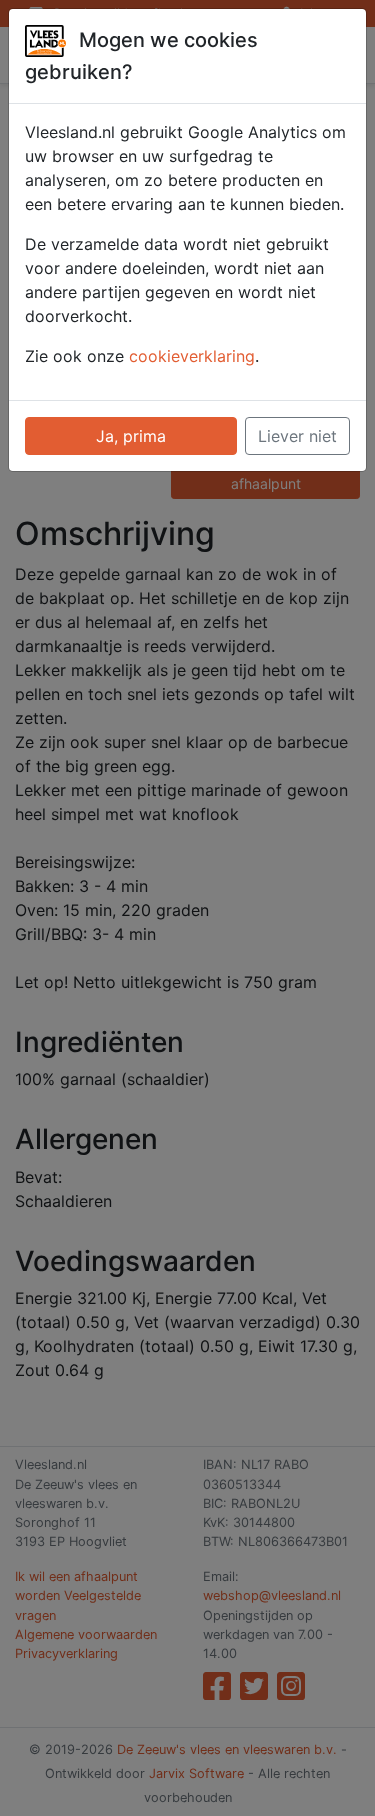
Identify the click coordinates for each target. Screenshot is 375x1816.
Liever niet (297, 436)
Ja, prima (131, 436)
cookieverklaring (192, 356)
